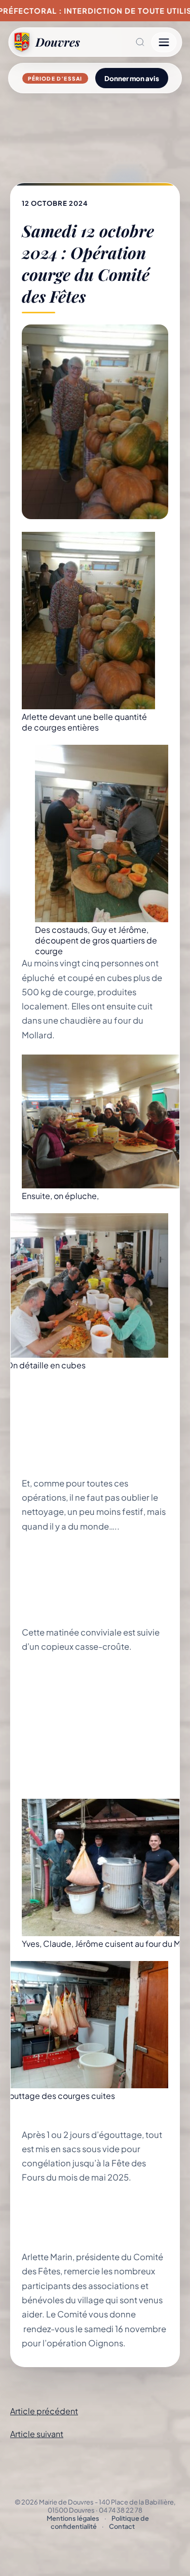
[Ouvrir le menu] (164, 42)
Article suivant (37, 2434)
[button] (116, 42)
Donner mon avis (132, 78)
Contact (122, 2526)
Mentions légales (73, 2518)
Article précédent (44, 2411)
